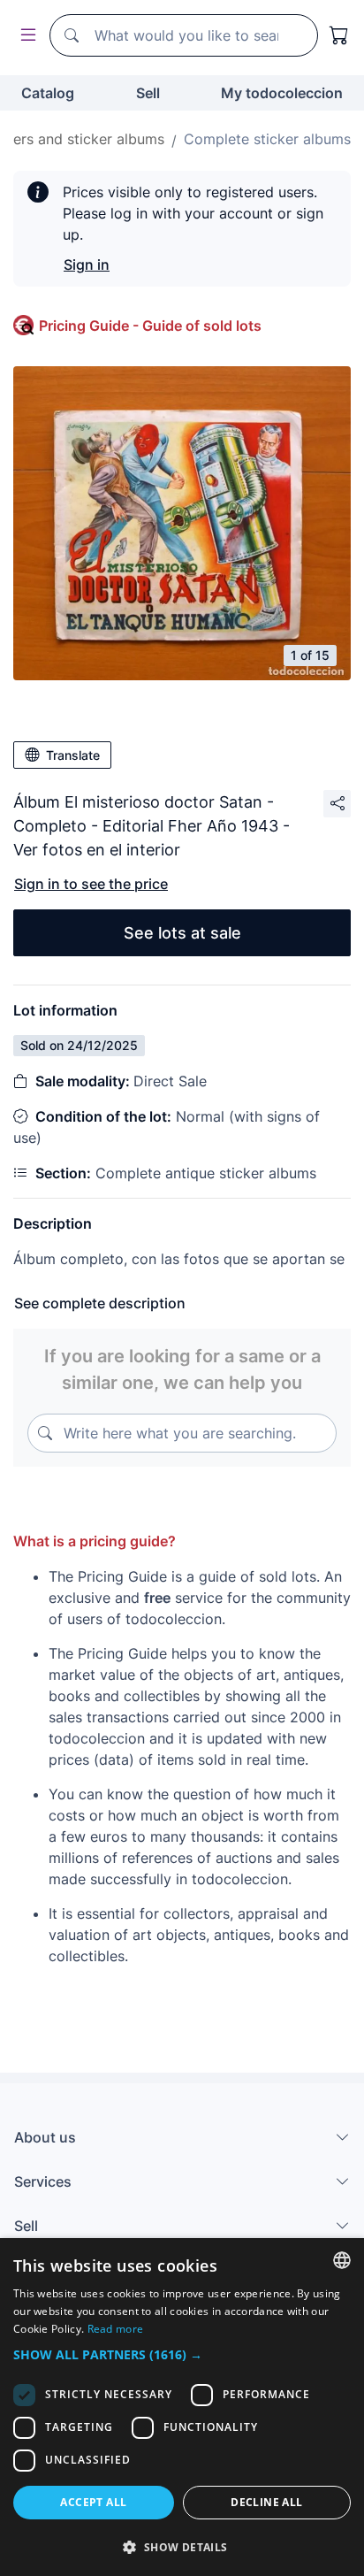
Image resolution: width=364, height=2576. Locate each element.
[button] (182, 2354)
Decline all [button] (266, 2502)
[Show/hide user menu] (25, 36)
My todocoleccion (282, 93)
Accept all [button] (93, 2502)
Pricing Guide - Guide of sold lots (150, 326)
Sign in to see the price (91, 884)
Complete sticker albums (267, 139)
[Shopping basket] (339, 35)
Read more (116, 2329)
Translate (73, 755)
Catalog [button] (48, 93)
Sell (148, 93)
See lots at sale (182, 933)
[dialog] (182, 2407)
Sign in (87, 264)
